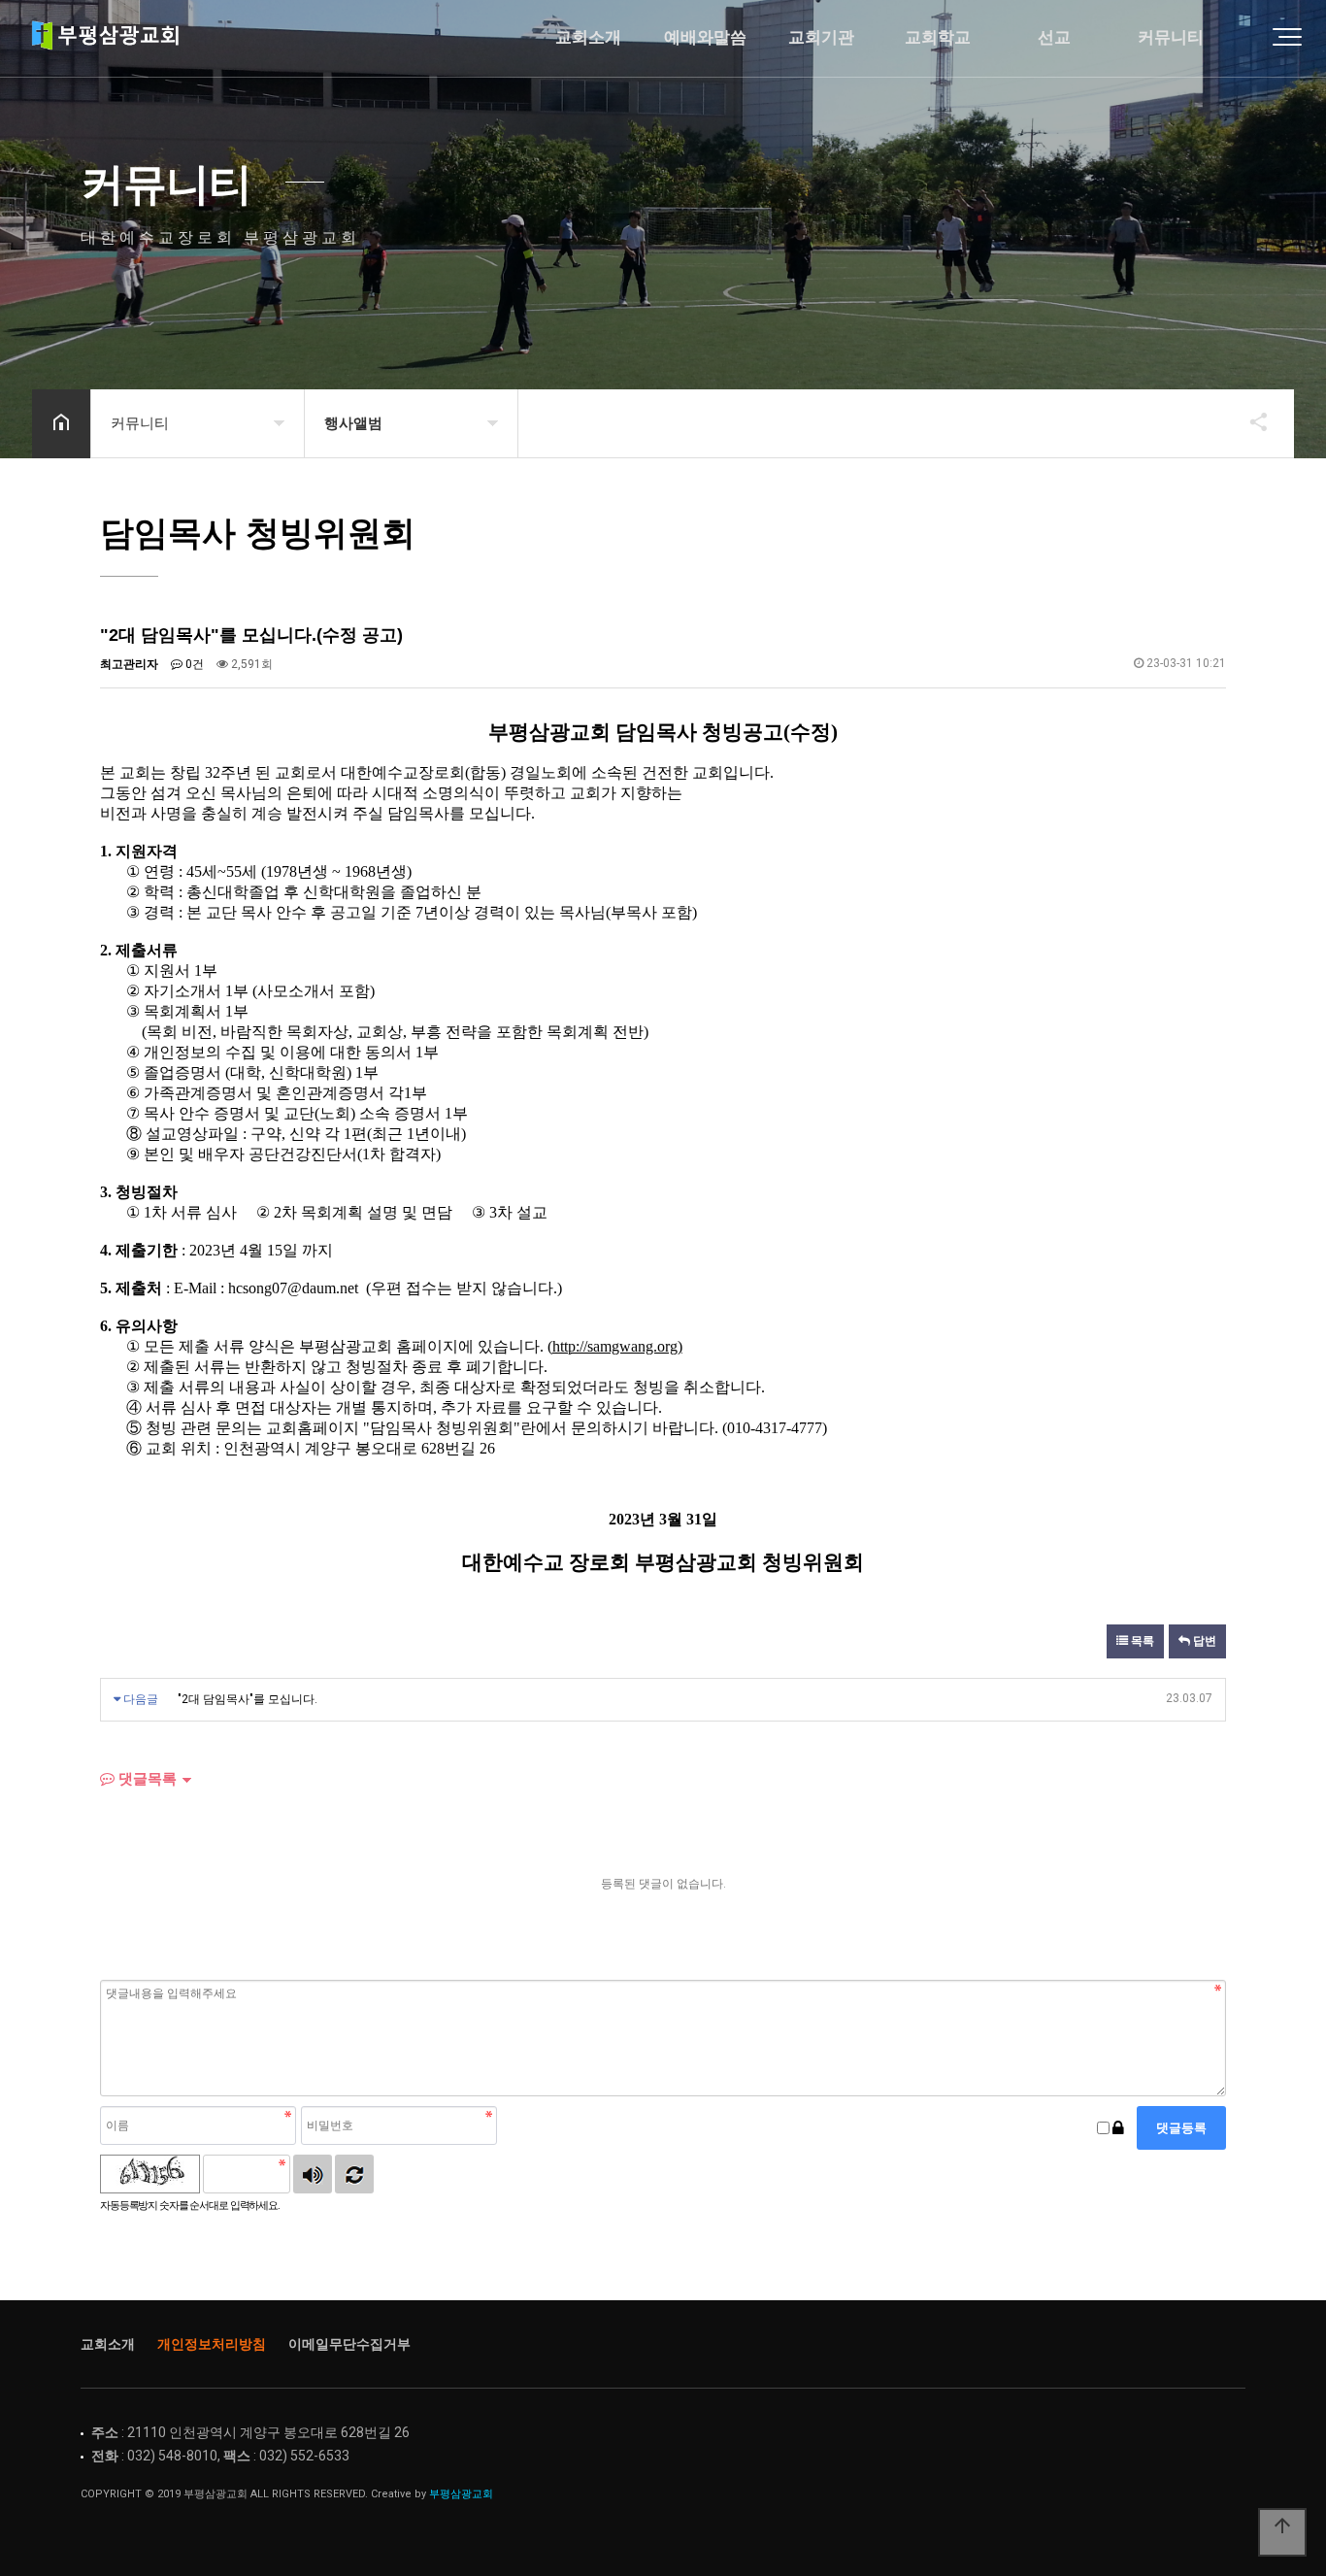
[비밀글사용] (1118, 2128)
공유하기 (1249, 421)
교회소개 (588, 37)
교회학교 (938, 37)
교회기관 (821, 37)
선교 (1054, 37)
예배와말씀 (705, 37)
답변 (1203, 1641)
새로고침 (354, 2174)
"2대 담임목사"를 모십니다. (248, 1699)
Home (112, 39)
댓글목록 (146, 1778)
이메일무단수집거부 (349, 2344)
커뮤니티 (1171, 37)
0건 (193, 664)
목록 (1141, 1641)
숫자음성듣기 (313, 2174)
